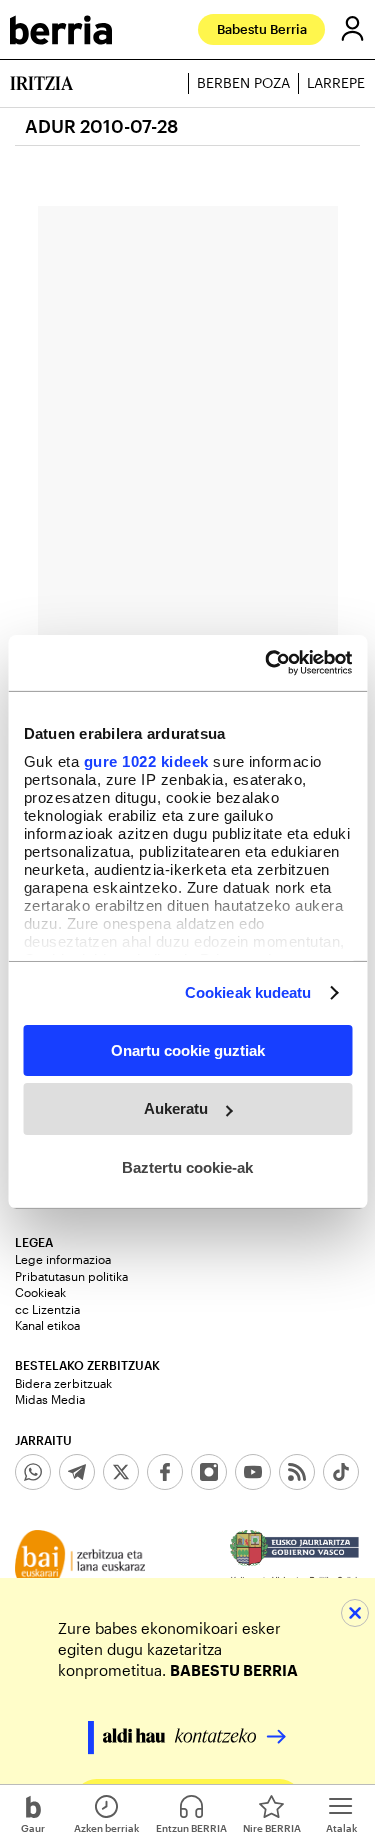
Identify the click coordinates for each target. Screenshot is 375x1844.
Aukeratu (176, 1108)
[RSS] (297, 1472)
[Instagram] (209, 1472)
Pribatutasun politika (71, 1276)
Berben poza (243, 83)
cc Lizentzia (47, 1309)
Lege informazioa (63, 1259)
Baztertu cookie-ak (187, 1167)
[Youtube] (253, 1472)
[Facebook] (165, 1472)
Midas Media (50, 1399)
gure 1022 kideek (145, 761)
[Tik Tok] (341, 1472)
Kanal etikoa (47, 1325)
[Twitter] (121, 1472)
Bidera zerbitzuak (63, 1383)
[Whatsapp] (33, 1472)
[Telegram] (77, 1472)
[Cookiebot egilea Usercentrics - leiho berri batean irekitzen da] (267, 663)
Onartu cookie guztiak (188, 1049)
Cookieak (40, 1292)
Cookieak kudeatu (248, 992)
